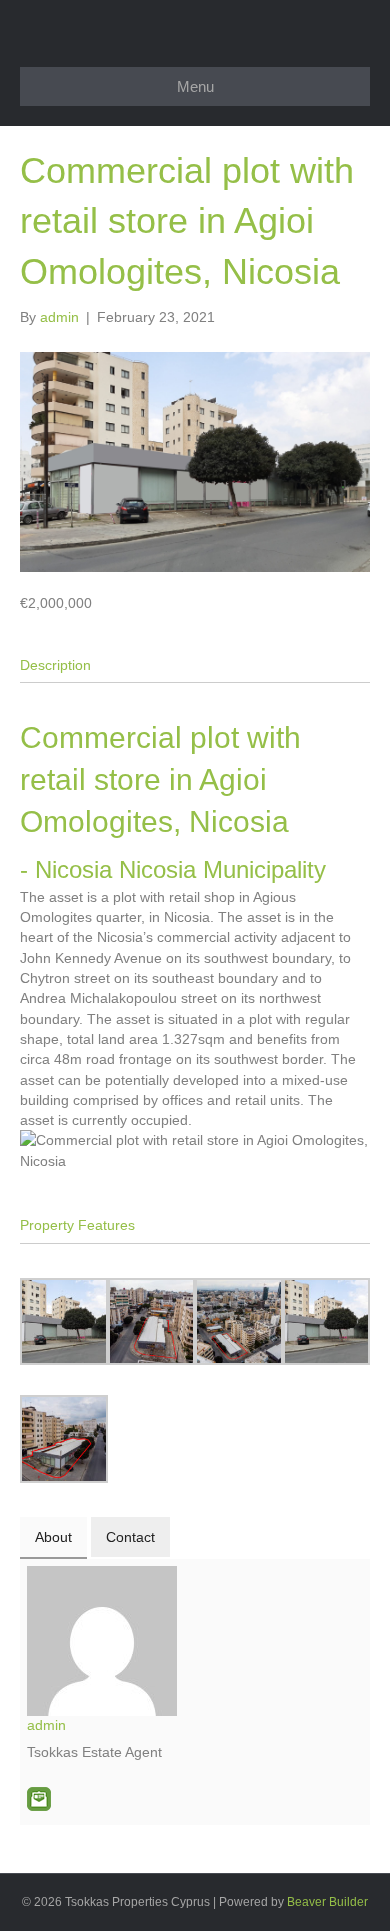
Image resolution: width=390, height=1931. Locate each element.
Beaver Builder (327, 1902)
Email (39, 1799)
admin (46, 1725)
